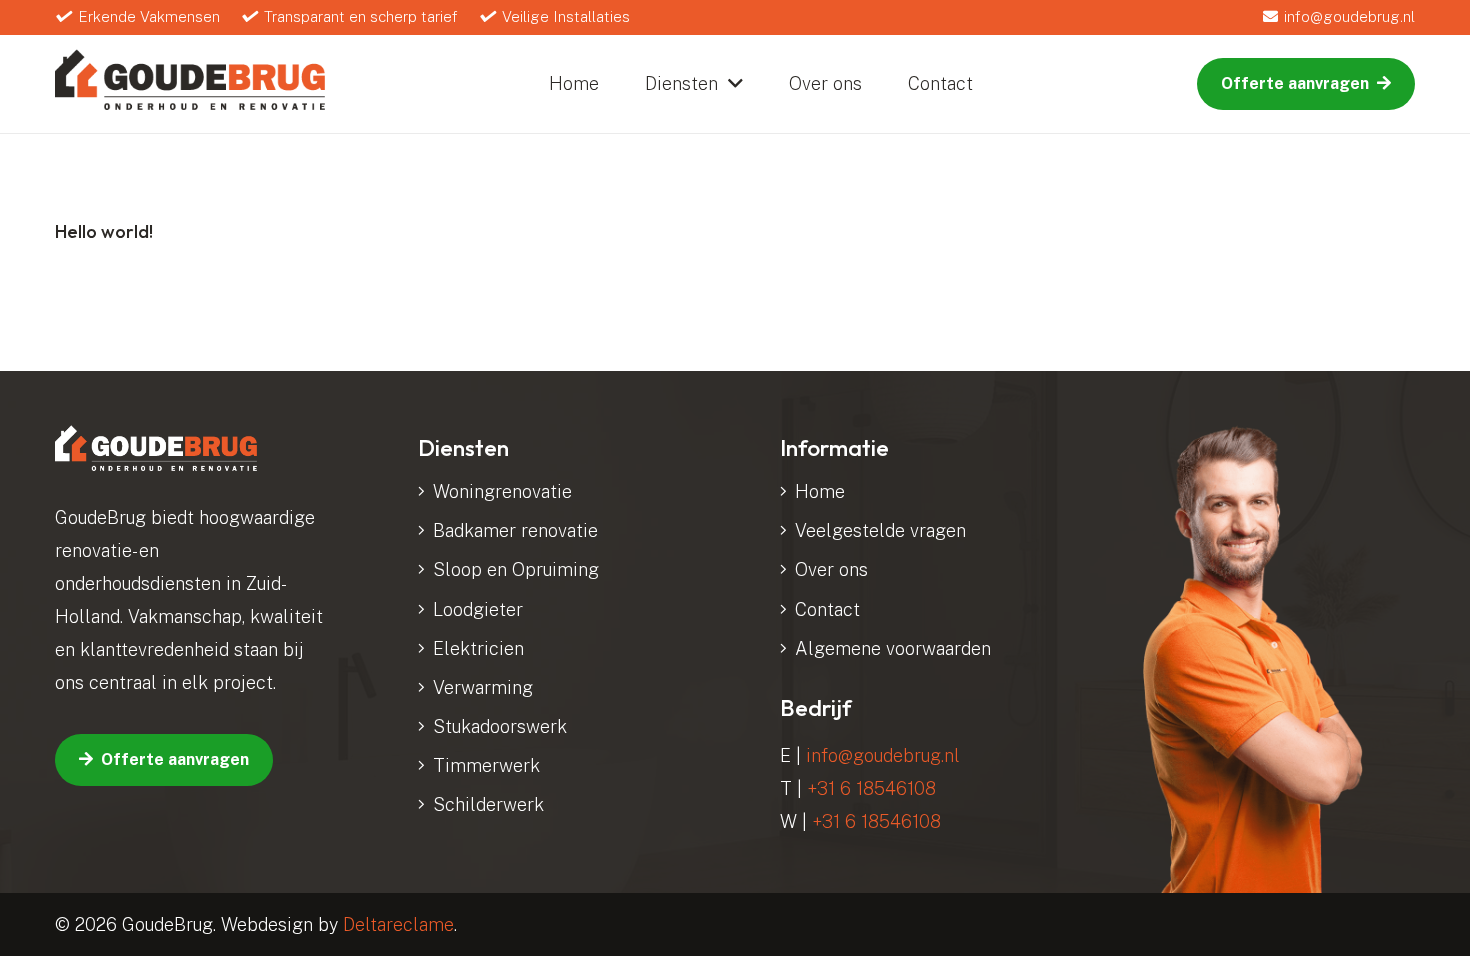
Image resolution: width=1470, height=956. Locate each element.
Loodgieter (478, 609)
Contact (827, 609)
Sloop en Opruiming (516, 569)
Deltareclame (398, 924)
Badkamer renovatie (515, 530)
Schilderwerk (488, 804)
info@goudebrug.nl (883, 755)
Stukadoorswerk (500, 726)
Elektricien (478, 648)
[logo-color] (190, 79)
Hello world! (104, 231)
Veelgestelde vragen (880, 530)
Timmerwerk (486, 765)
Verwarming (483, 687)
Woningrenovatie (502, 491)
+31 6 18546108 (871, 788)
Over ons (831, 569)
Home (820, 491)
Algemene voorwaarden (893, 648)
